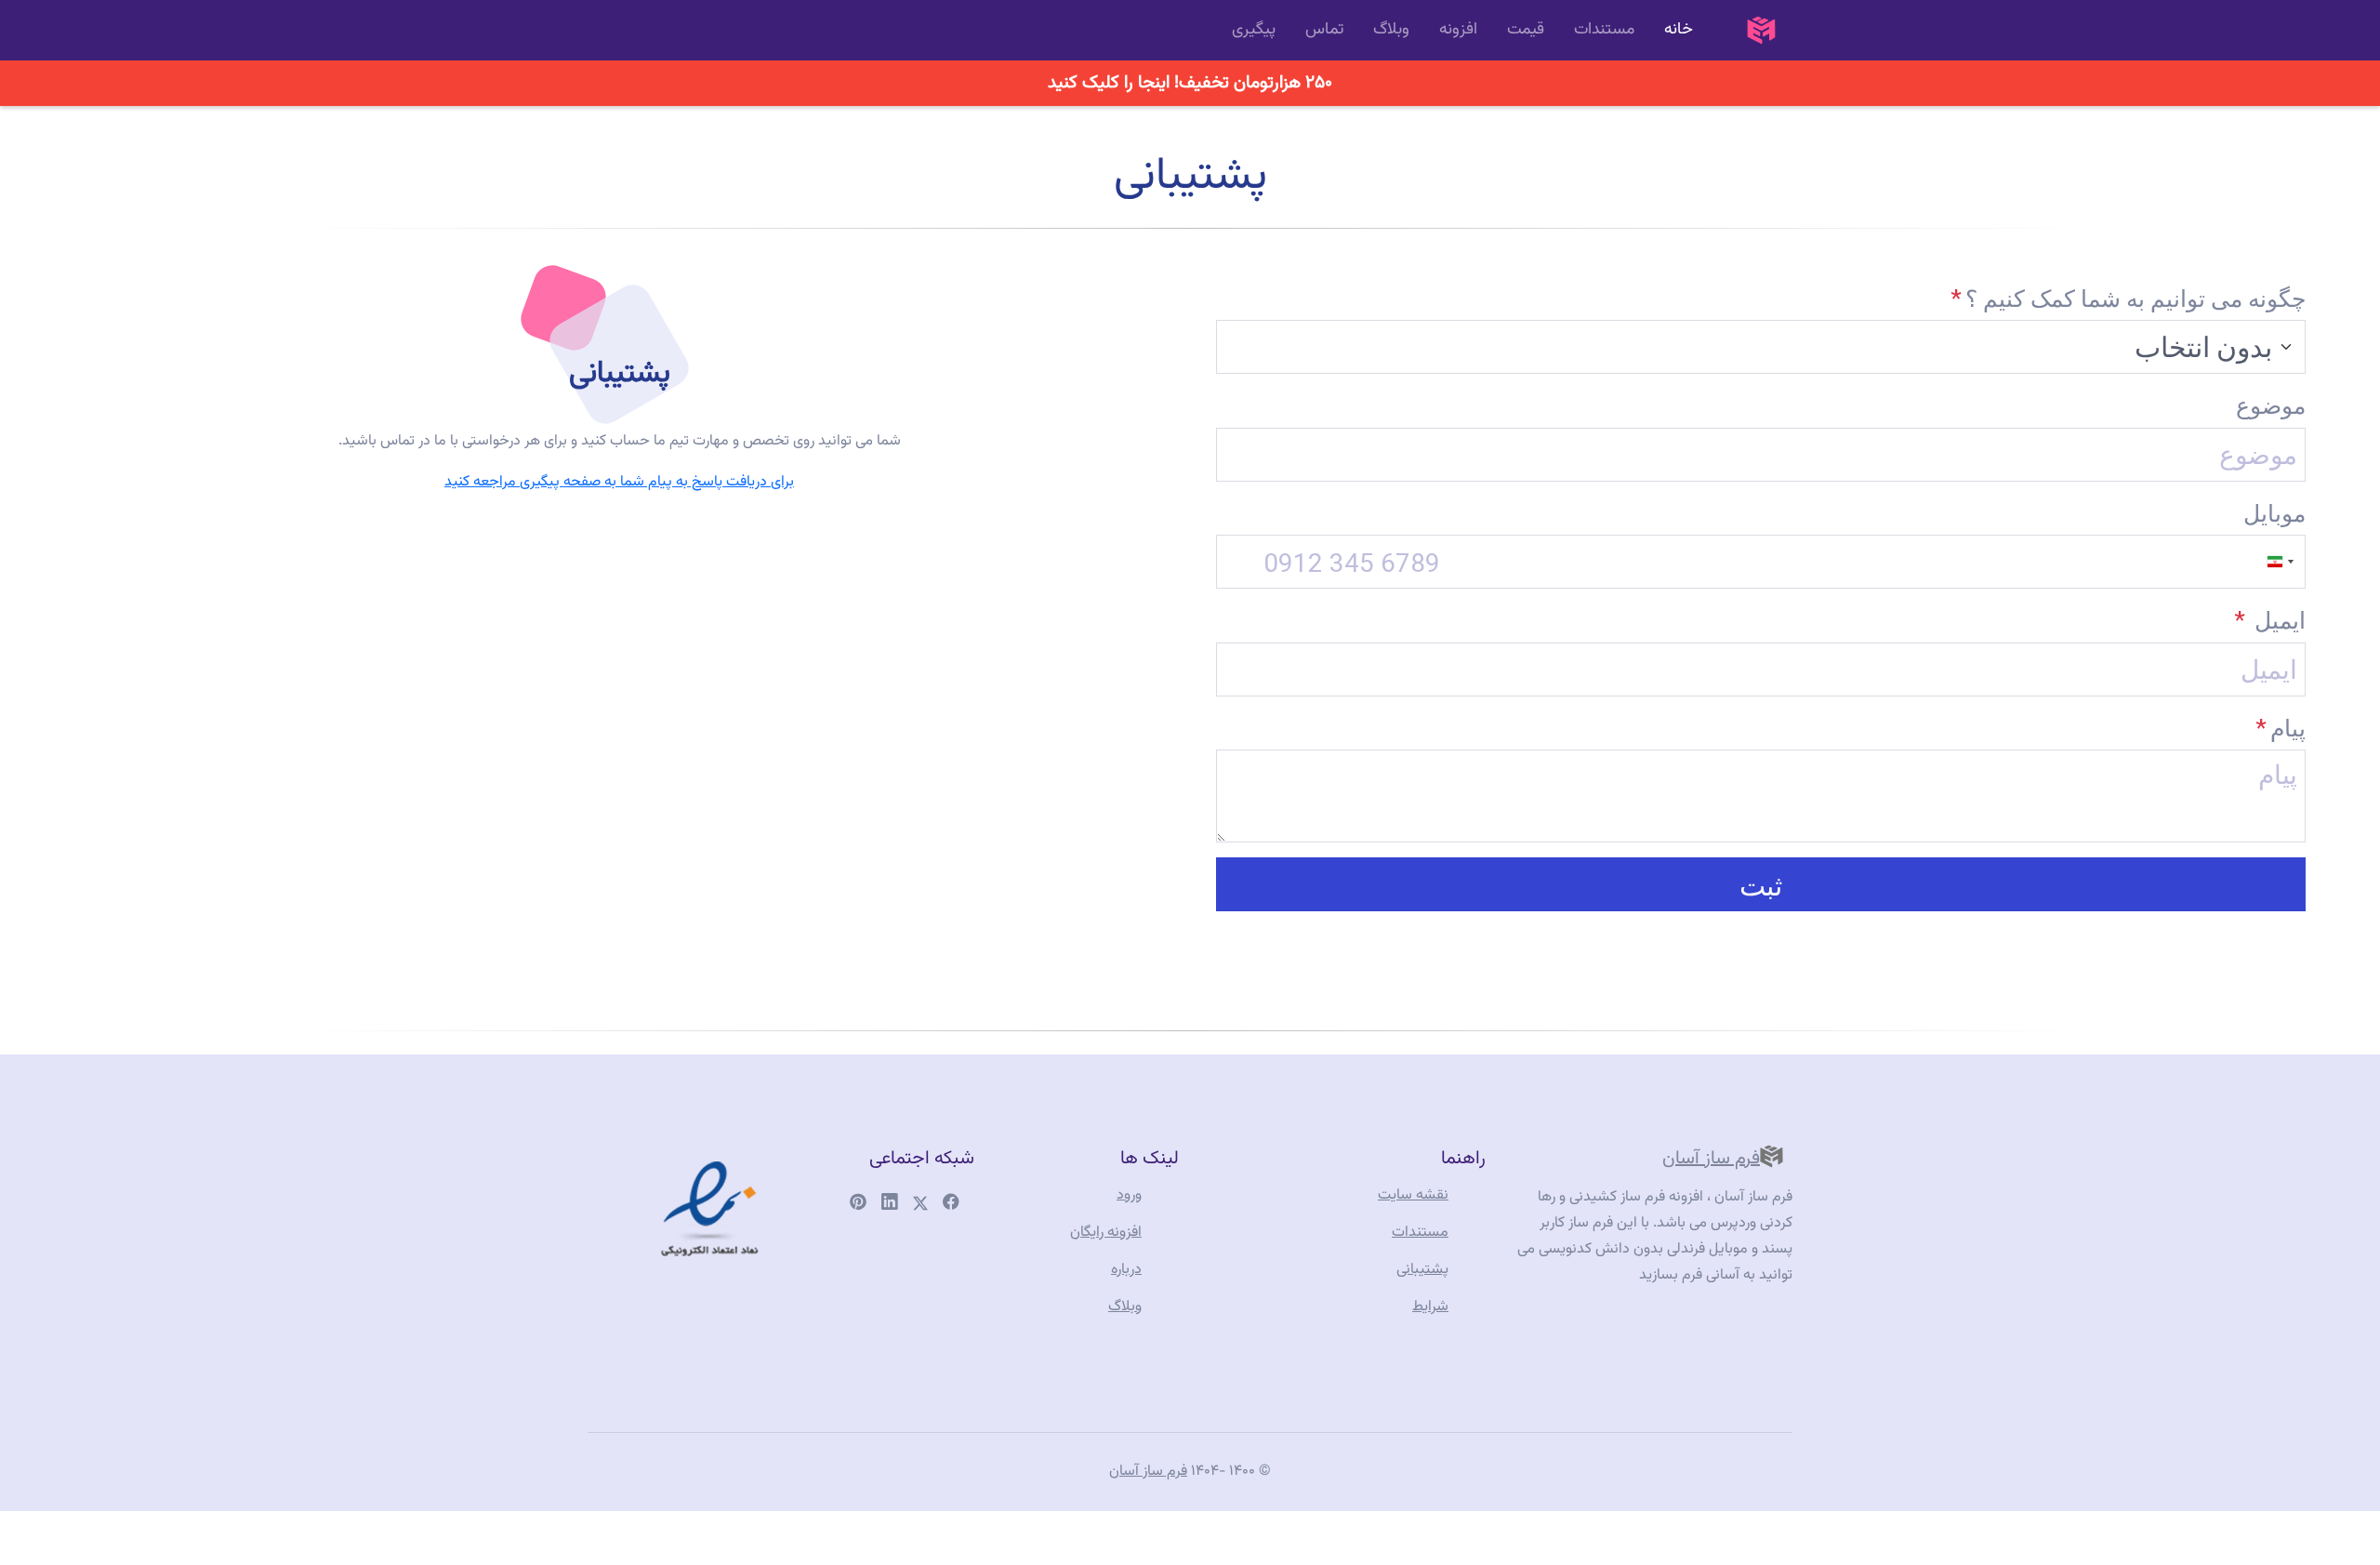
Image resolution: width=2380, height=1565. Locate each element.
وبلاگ (1391, 29)
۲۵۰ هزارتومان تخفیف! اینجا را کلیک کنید (1190, 83)
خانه (1679, 29)
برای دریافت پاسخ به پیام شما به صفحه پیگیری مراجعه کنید (619, 482)
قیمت (1526, 29)
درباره (1126, 1270)
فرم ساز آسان (1711, 1159)
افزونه (1458, 29)
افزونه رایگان (1106, 1233)
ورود (1129, 1195)
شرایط (1430, 1307)
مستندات (1604, 29)
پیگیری (1254, 29)
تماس (1324, 29)
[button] (1761, 884)
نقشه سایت (1413, 1195)
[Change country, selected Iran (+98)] (2282, 562)
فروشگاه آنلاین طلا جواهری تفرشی (906, 1313)
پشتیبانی (1422, 1270)
